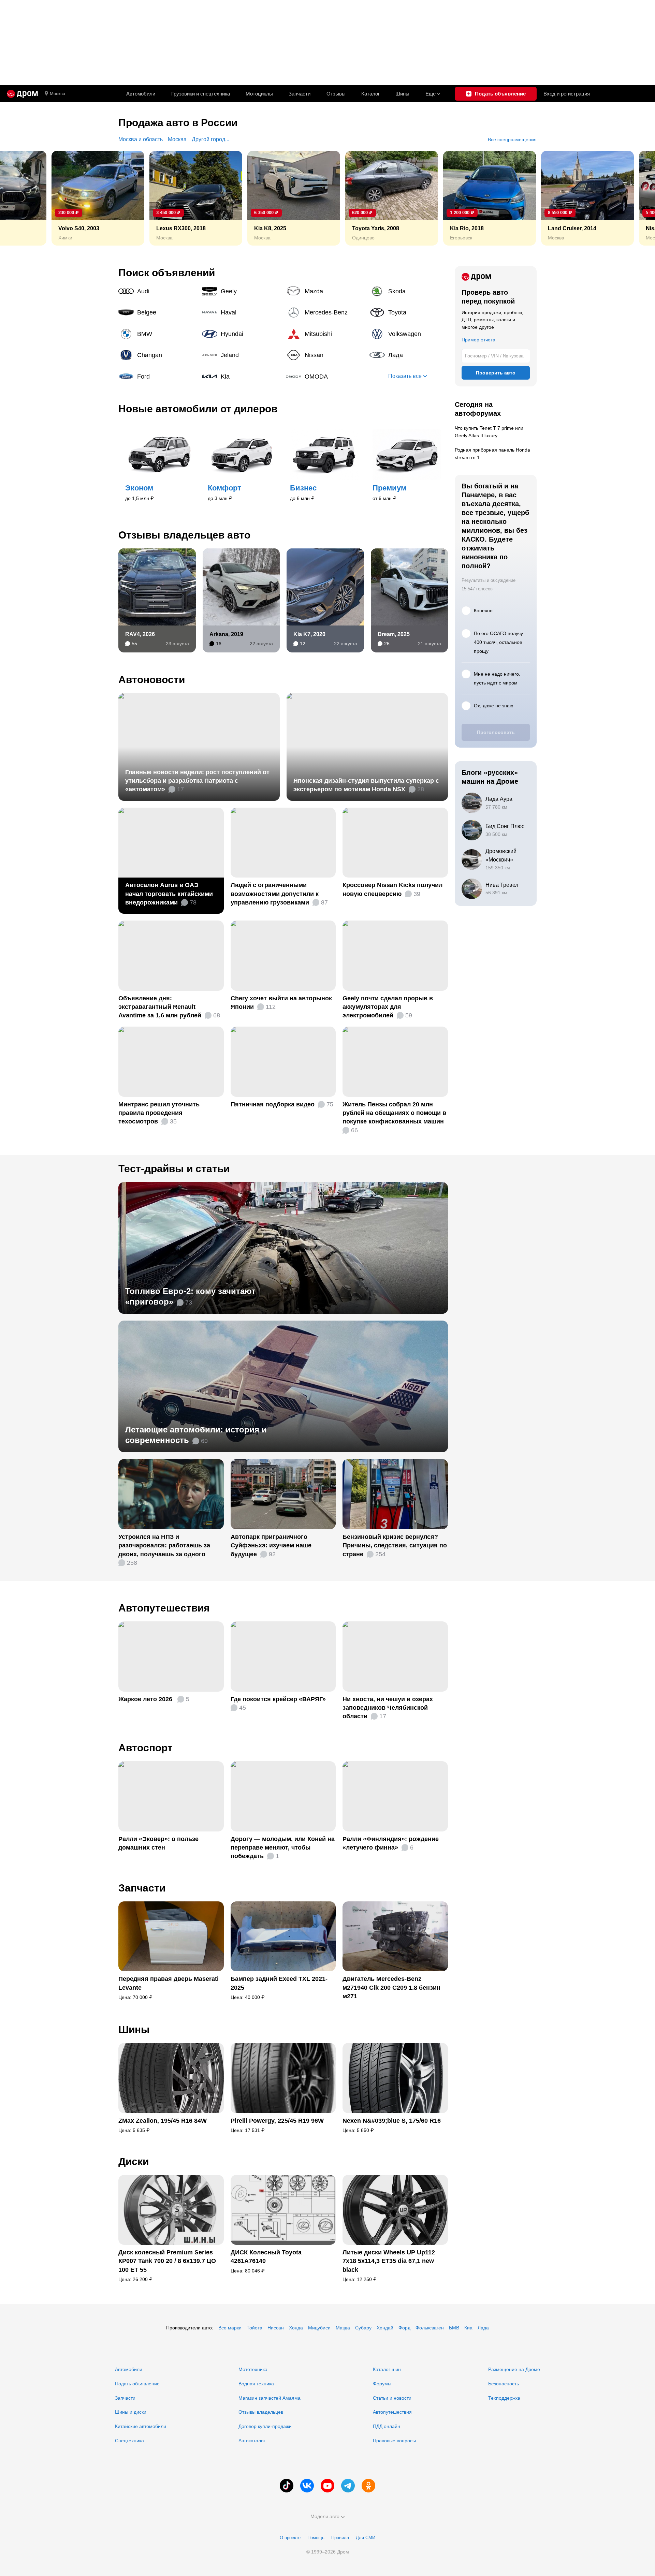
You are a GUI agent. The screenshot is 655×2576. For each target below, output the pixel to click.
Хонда (296, 2328)
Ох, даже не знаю (494, 706)
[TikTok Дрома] (287, 2486)
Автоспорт (145, 1748)
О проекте (290, 2538)
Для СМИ (366, 2538)
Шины (402, 94)
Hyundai (241, 334)
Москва (57, 94)
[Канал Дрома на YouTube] (327, 2486)
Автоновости (152, 680)
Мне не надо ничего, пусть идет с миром (497, 678)
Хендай (385, 2328)
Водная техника (256, 2384)
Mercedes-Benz (325, 312)
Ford (158, 377)
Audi (158, 291)
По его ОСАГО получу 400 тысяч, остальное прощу (498, 642)
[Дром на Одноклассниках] (368, 2486)
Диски (134, 2161)
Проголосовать (496, 732)
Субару (363, 2328)
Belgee (158, 312)
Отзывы (336, 94)
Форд (404, 2328)
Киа (468, 2328)
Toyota (409, 312)
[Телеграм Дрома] (348, 2486)
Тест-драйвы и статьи (174, 1169)
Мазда (343, 2328)
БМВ (454, 2328)
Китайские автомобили (141, 2426)
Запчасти (300, 94)
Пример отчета (478, 340)
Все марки (230, 2328)
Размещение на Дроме (514, 2369)
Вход (567, 94)
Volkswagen (409, 334)
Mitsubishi (325, 334)
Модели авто (325, 2516)
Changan (158, 355)
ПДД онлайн (387, 2426)
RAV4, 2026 (140, 634)
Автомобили (141, 94)
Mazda (325, 291)
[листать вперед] (635, 198)
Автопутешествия (164, 1608)
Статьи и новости (392, 2398)
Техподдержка (504, 2398)
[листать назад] (20, 198)
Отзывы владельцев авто (184, 535)
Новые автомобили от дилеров (198, 409)
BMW (158, 334)
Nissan (325, 355)
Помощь (316, 2538)
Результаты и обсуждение (489, 580)
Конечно (483, 610)
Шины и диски (131, 2412)
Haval (241, 312)
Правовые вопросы (394, 2441)
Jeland (241, 355)
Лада (409, 355)
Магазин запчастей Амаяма (270, 2398)
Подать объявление (137, 2384)
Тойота (254, 2328)
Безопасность (504, 2384)
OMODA (325, 377)
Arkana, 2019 (226, 634)
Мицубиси (319, 2328)
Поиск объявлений (167, 273)
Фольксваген (430, 2328)
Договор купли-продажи (265, 2426)
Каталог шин (387, 2369)
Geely (241, 291)
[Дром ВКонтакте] (307, 2486)
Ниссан (276, 2328)
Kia (241, 377)
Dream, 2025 (394, 634)
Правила (340, 2538)
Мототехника (253, 2369)
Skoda (409, 291)
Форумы (382, 2384)
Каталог (370, 94)
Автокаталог (252, 2441)
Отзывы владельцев (261, 2412)
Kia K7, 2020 (309, 634)
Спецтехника (129, 2441)
